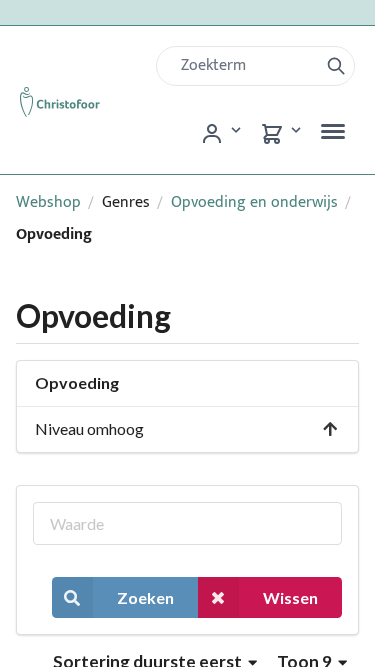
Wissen (290, 597)
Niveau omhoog (89, 428)
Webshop (48, 202)
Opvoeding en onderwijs (254, 202)
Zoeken (145, 597)
